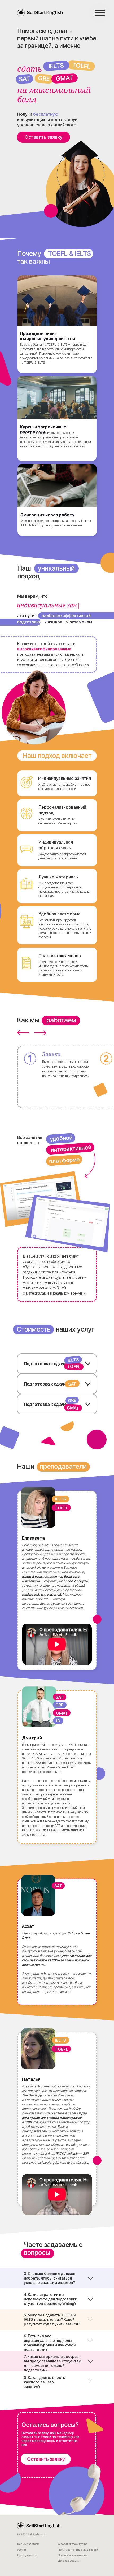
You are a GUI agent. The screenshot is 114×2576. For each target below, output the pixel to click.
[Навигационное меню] (100, 13)
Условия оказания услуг (73, 2544)
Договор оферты (69, 2561)
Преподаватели (27, 2555)
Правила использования (73, 2555)
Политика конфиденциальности (78, 2550)
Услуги (21, 2550)
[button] (43, 137)
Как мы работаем (28, 2544)
